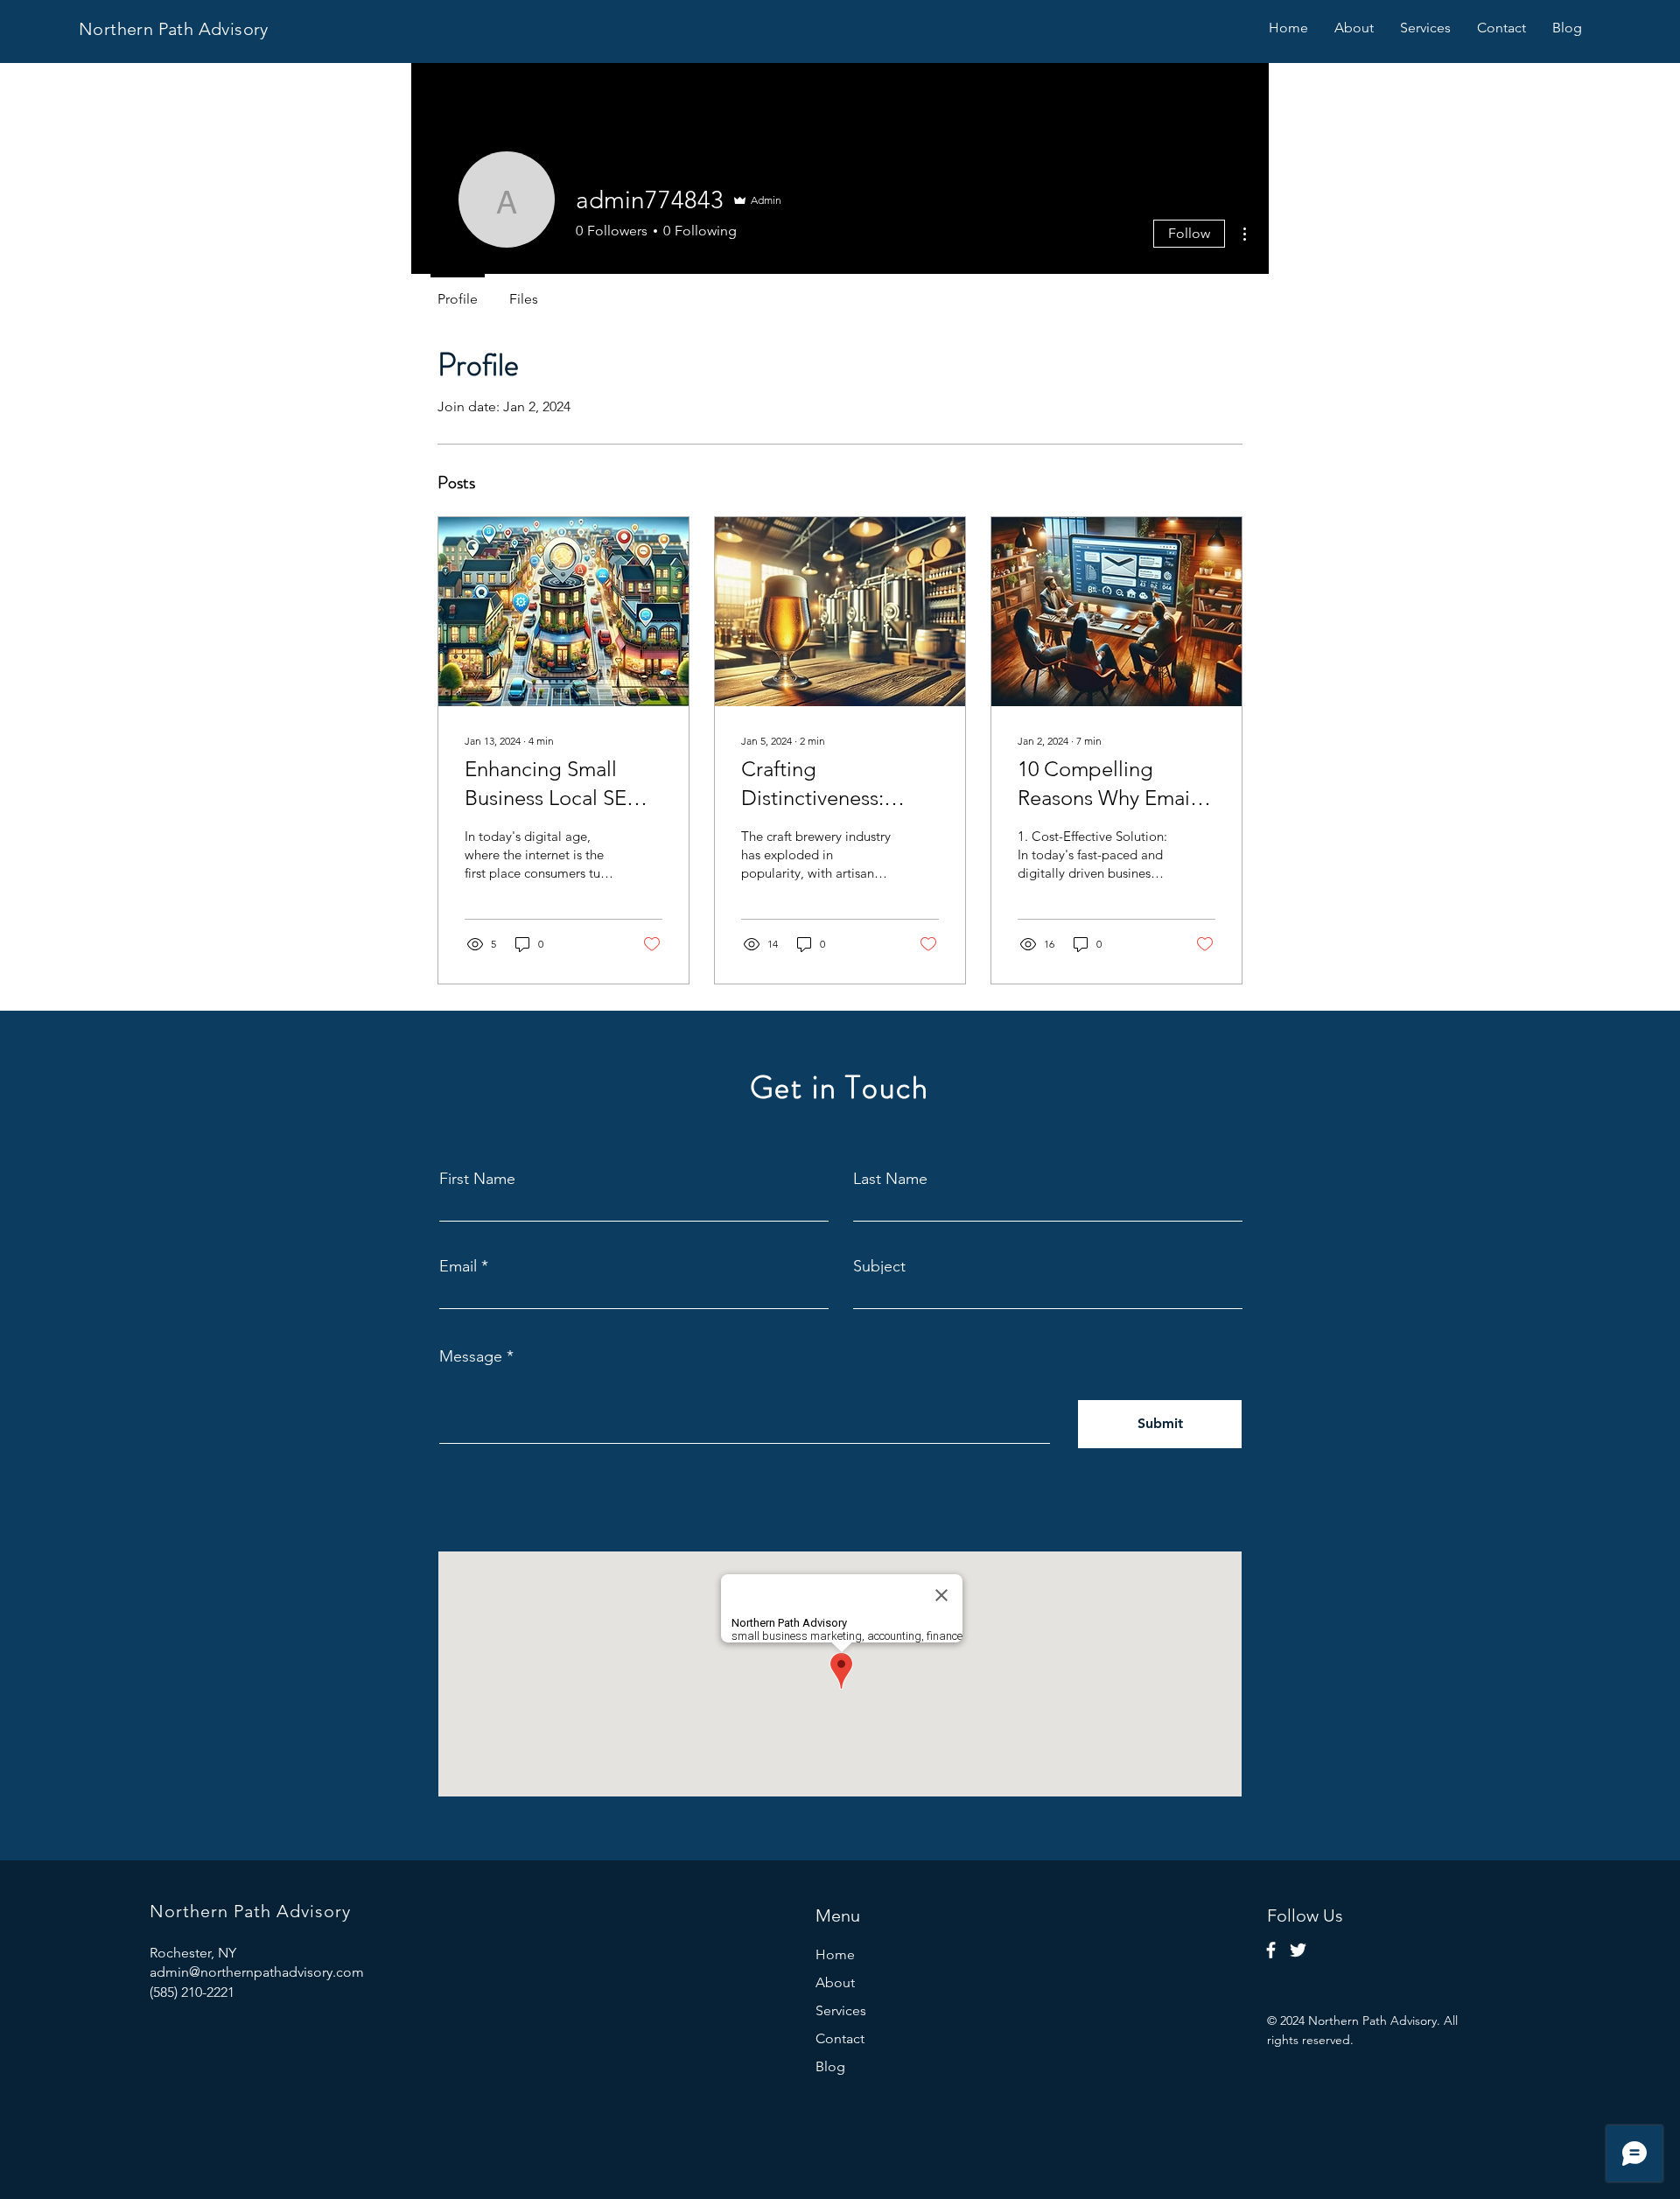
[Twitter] (1298, 1950)
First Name (477, 1179)
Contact (840, 2038)
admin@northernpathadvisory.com (257, 1972)
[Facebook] (1271, 1950)
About (835, 1982)
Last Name (890, 1179)
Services (841, 2010)
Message (471, 1356)
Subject (879, 1266)
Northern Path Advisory (174, 29)
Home (835, 1954)
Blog (830, 2066)
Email (458, 1266)
